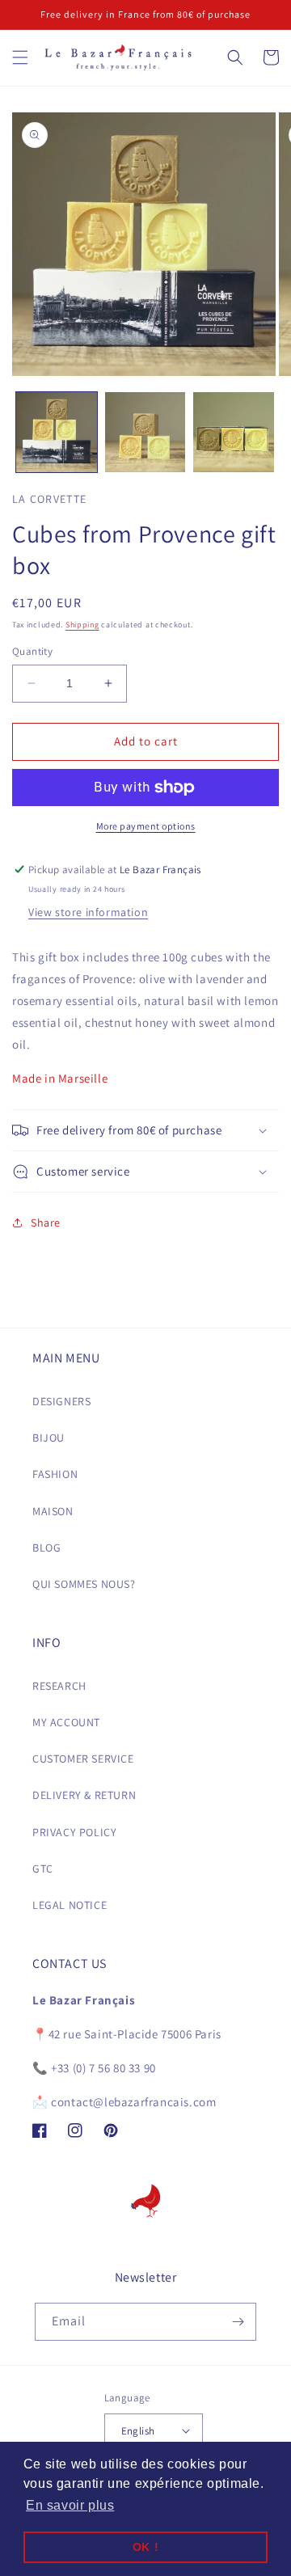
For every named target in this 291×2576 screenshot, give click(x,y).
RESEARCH (59, 1686)
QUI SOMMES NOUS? (84, 1584)
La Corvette (49, 499)
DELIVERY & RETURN (84, 1795)
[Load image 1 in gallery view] (57, 433)
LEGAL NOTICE (70, 1905)
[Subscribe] (238, 2322)
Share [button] (46, 1223)
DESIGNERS (61, 1401)
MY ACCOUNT (66, 1722)
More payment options (146, 826)
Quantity (32, 651)
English (138, 2431)
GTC (43, 1869)
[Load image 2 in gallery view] (145, 433)
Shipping (82, 625)
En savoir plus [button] (70, 2505)
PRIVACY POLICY (74, 1832)
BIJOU (48, 1438)
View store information (88, 912)
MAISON (53, 1511)
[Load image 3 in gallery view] (234, 433)
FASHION (55, 1474)
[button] (20, 57)
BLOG (46, 1548)
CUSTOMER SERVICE (83, 1759)
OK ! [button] (145, 2547)
